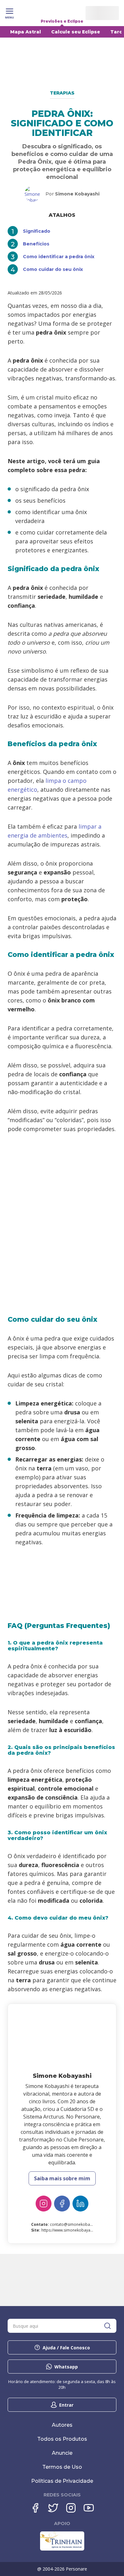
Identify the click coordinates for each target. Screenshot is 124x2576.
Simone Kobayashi (77, 194)
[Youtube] (89, 2508)
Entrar (66, 2405)
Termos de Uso (62, 2467)
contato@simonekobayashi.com (79, 2224)
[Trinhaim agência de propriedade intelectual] (62, 2549)
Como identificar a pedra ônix (59, 257)
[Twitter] (53, 2508)
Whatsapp (66, 2367)
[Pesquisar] (107, 2326)
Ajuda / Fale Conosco (66, 2348)
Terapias (62, 93)
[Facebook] (62, 2204)
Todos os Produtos (62, 2439)
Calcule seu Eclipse (76, 32)
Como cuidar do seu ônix (53, 269)
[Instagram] (44, 2204)
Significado (37, 231)
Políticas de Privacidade (62, 2481)
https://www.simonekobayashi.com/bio (76, 2230)
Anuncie (62, 2453)
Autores (62, 2425)
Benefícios (36, 244)
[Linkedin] (80, 2204)
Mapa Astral (26, 32)
